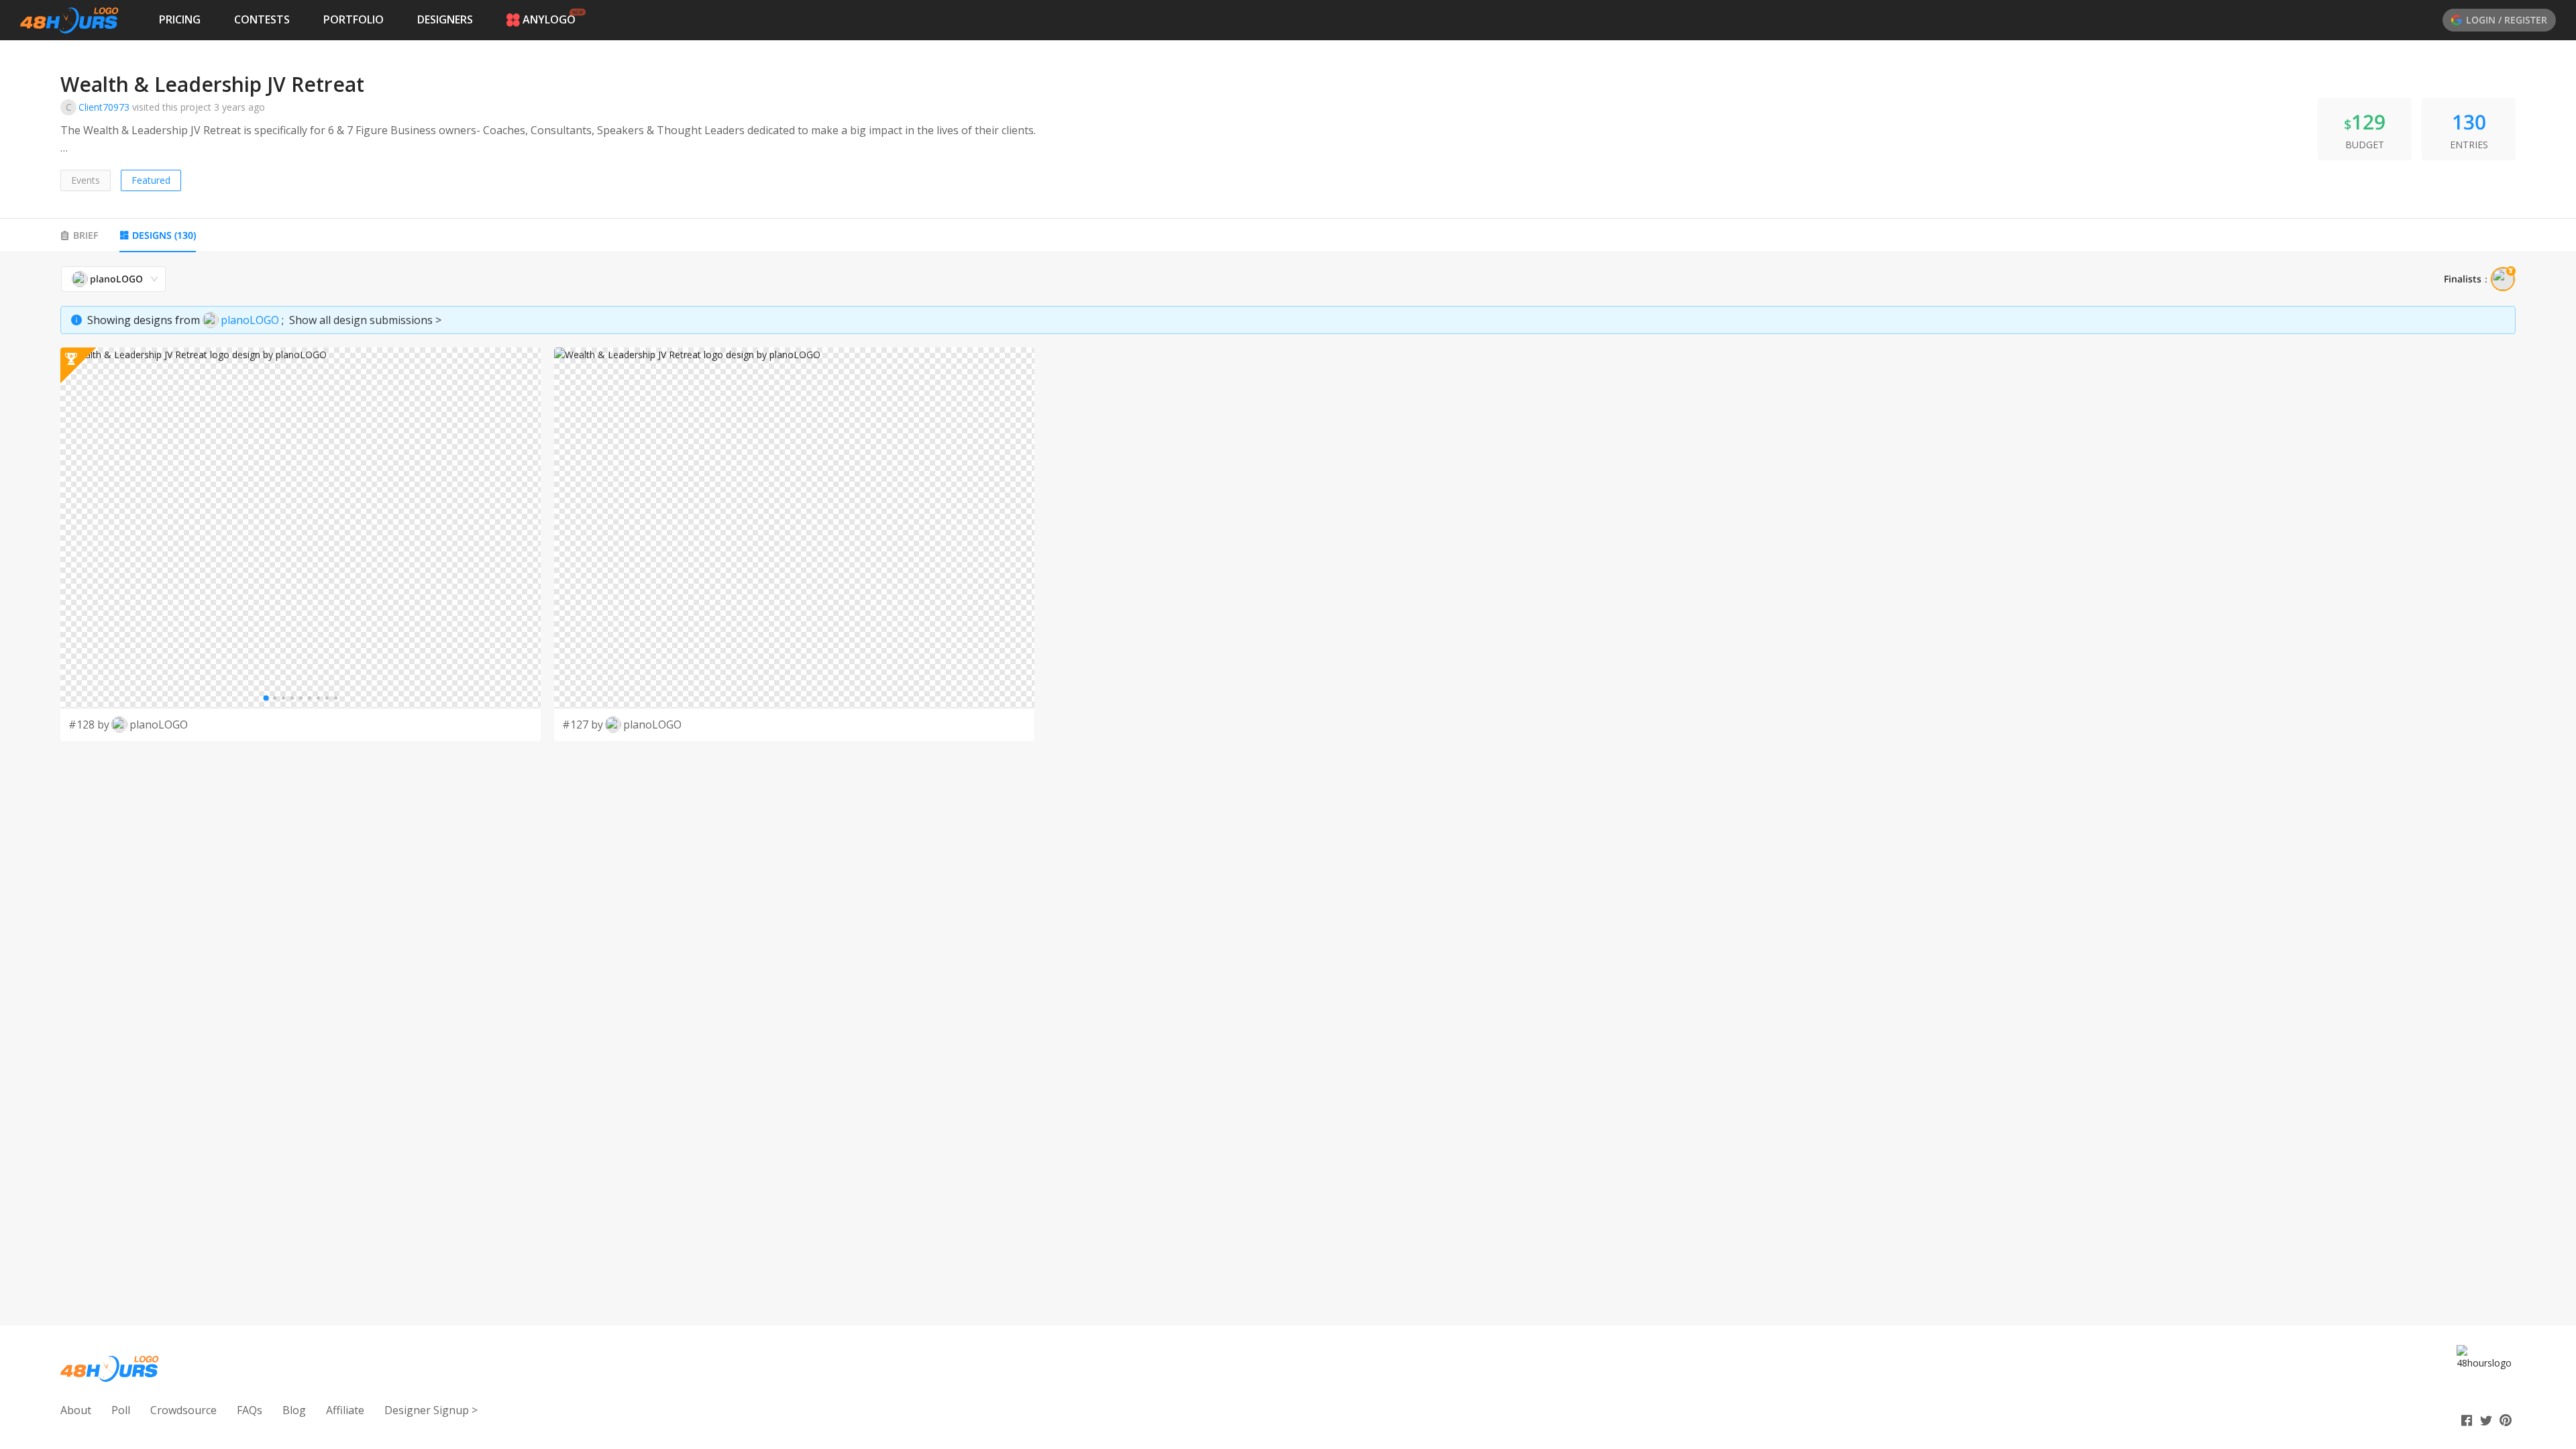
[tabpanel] (1288, 503)
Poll (121, 1410)
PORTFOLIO (354, 19)
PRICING (180, 19)
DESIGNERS (445, 19)
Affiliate (345, 1410)
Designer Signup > (431, 1410)
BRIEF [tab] (86, 235)
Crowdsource (183, 1410)
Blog (294, 1410)
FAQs (250, 1410)
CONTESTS (262, 19)
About (76, 1410)
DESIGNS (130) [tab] (164, 235)
